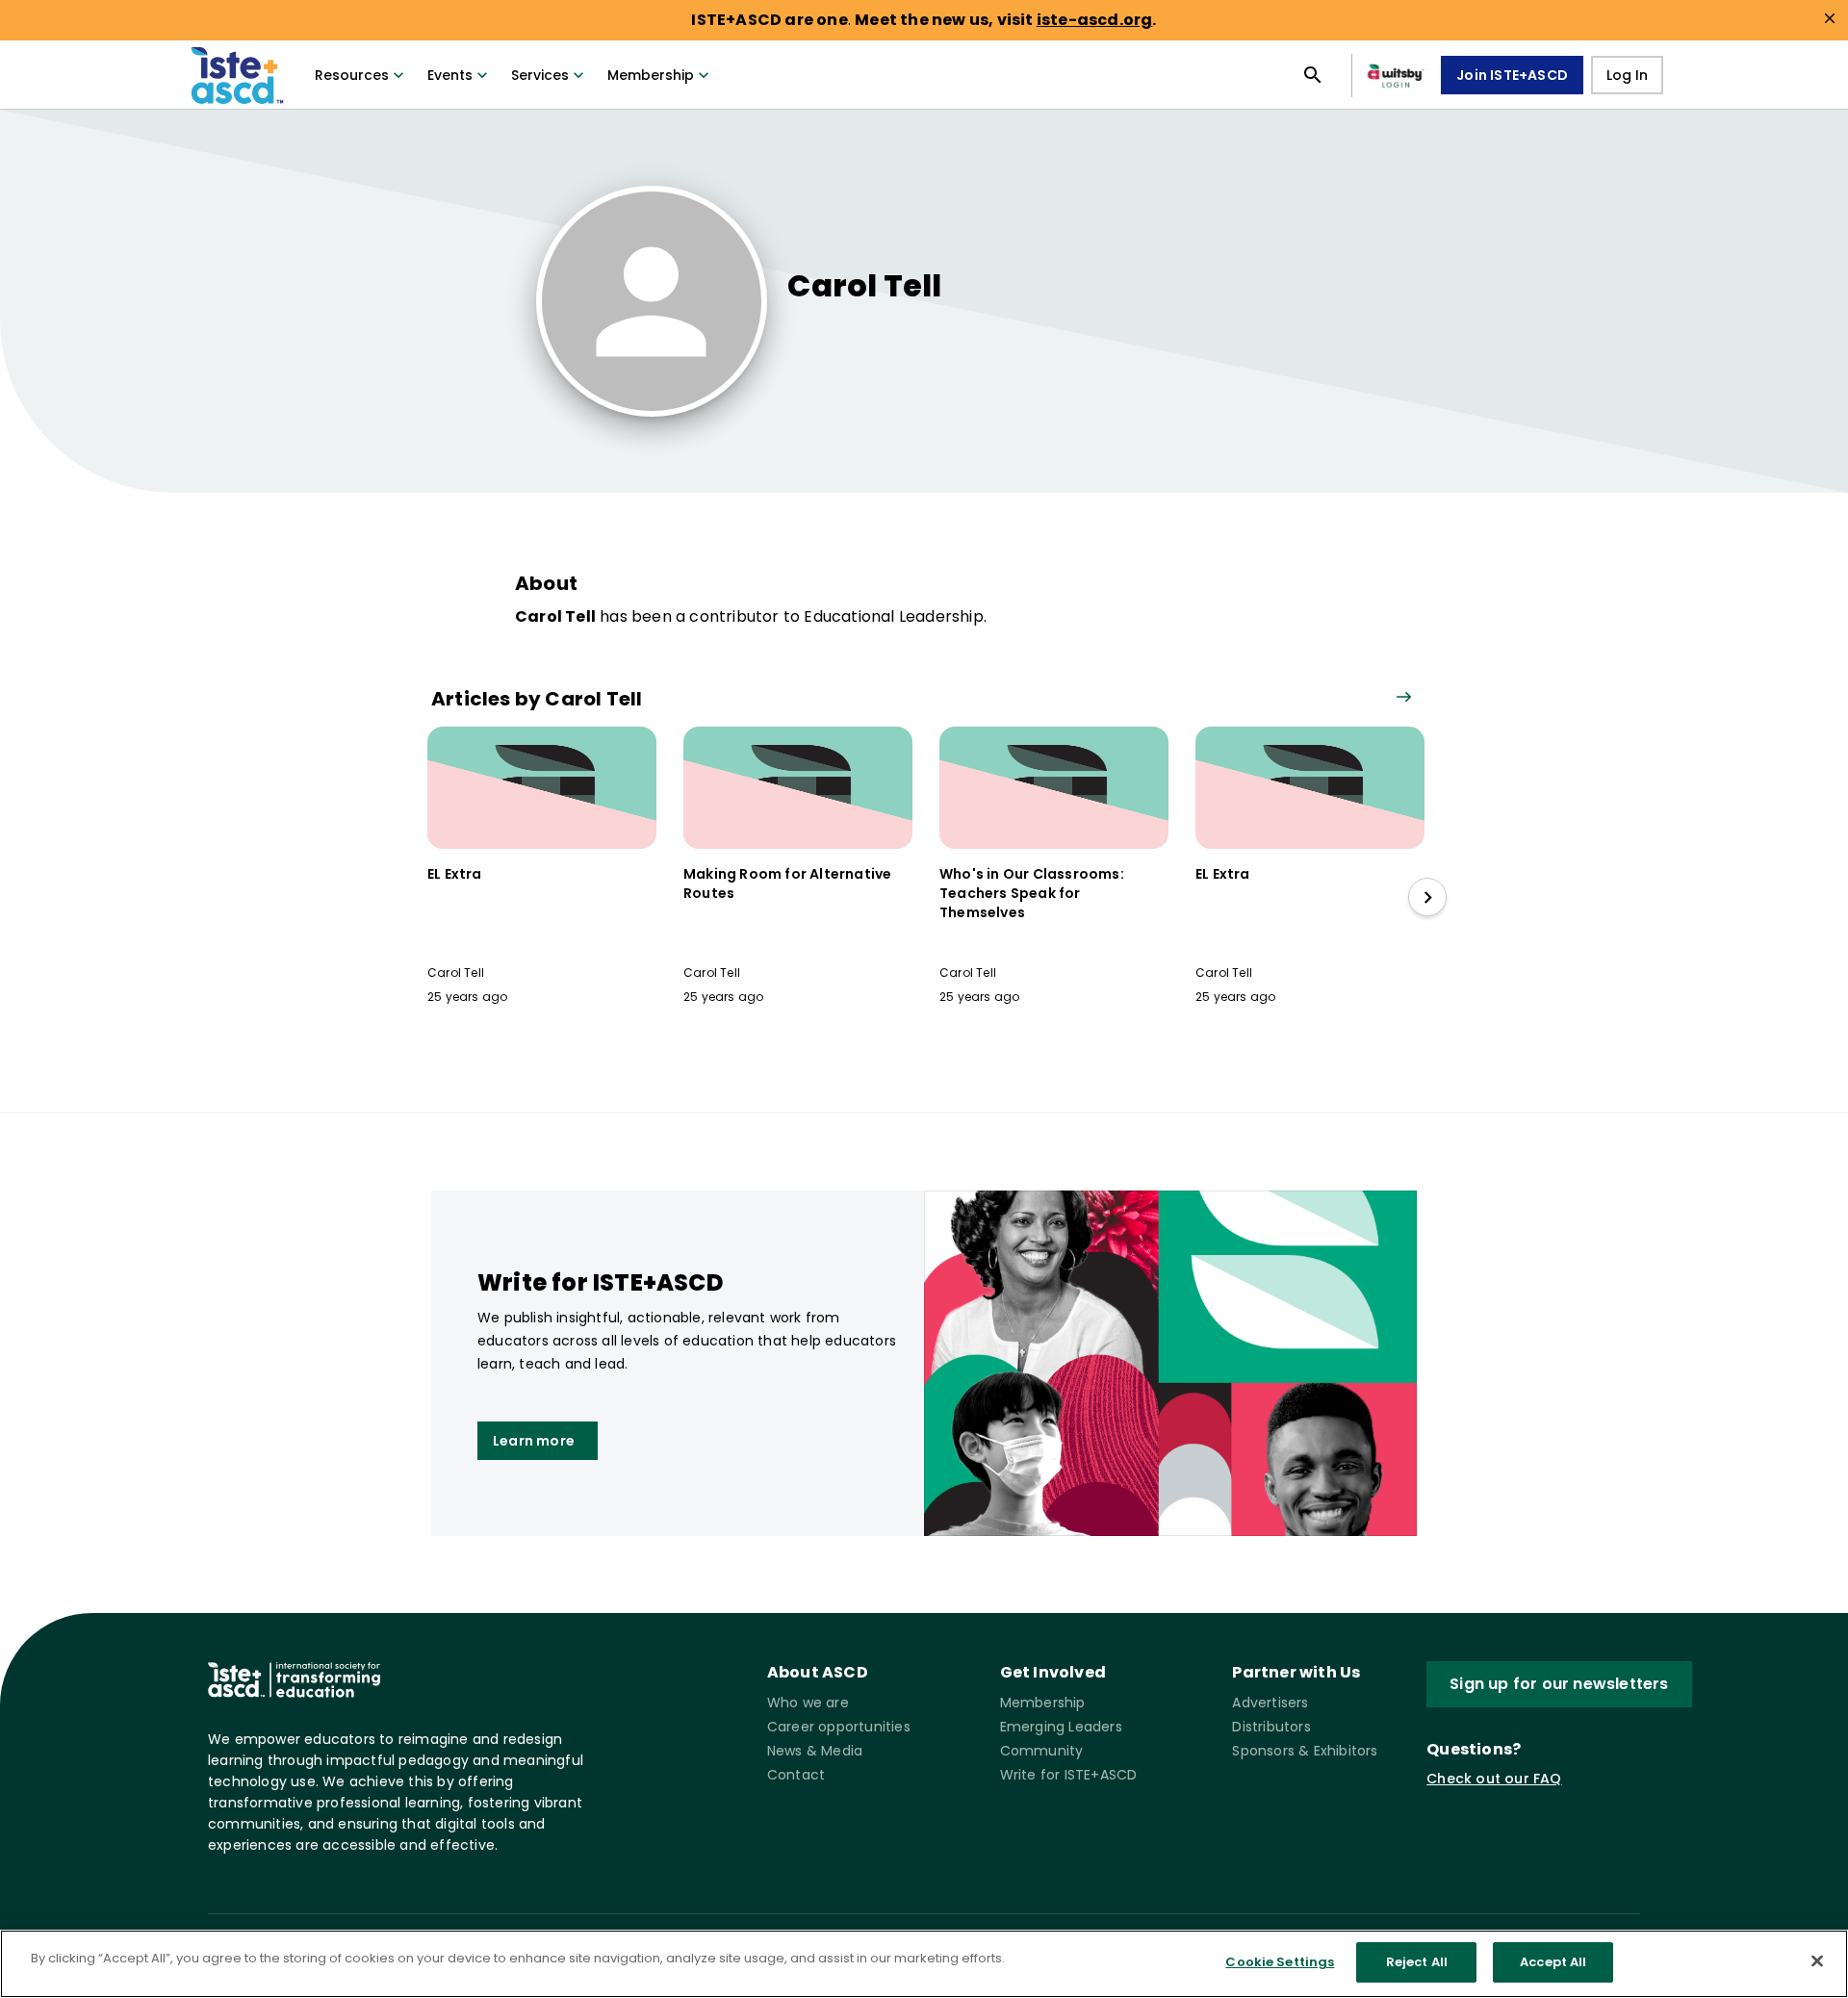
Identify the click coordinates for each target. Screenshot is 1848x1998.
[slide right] (1427, 897)
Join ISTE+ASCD (1512, 75)
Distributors (1271, 1727)
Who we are (808, 1703)
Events (450, 75)
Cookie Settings (1280, 1962)
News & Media (815, 1751)
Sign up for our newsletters (1559, 1684)
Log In (1627, 75)
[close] (1830, 18)
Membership (651, 75)
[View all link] (1403, 698)
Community (1042, 1751)
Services (540, 75)
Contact (796, 1775)
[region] (924, 1964)
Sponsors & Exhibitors (1305, 1751)
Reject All (1417, 1962)
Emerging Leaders (1061, 1727)
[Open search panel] (1313, 75)
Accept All (1553, 1962)
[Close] (1817, 1960)
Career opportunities (839, 1727)
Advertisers (1270, 1703)
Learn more (534, 1441)
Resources (352, 75)
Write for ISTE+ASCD (1069, 1775)
